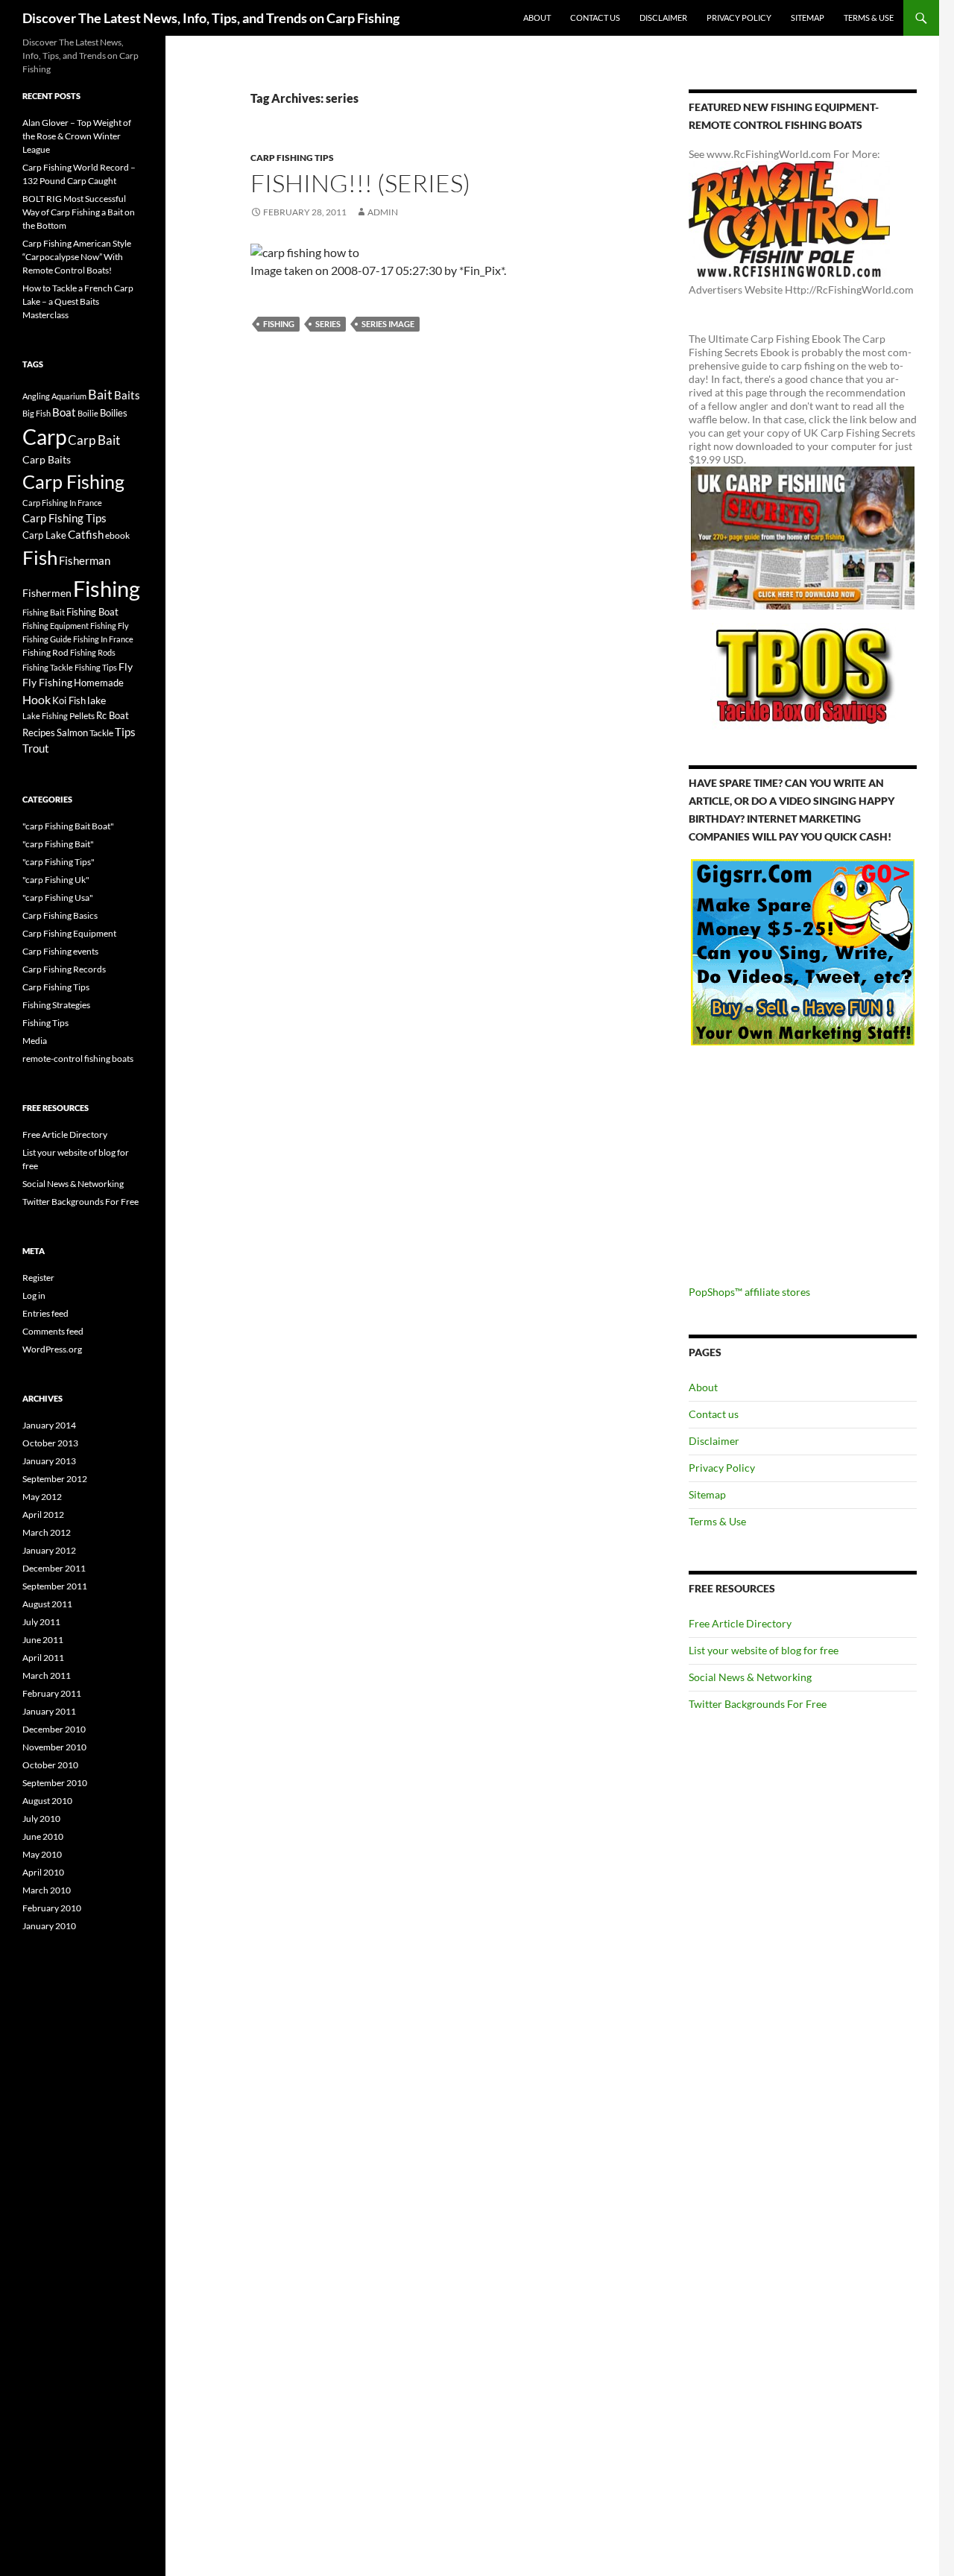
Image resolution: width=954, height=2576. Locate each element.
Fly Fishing (47, 682)
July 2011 (41, 1622)
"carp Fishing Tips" (59, 862)
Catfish (86, 534)
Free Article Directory (740, 1623)
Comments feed (53, 1331)
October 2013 (50, 1443)
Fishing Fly (110, 626)
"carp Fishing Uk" (56, 880)
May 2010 (42, 1854)
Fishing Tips (96, 667)
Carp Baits (47, 459)
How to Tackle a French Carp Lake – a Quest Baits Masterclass (78, 301)
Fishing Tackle (48, 667)
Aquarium (69, 396)
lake (97, 700)
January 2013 (49, 1461)
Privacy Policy (739, 18)
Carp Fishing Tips (292, 158)
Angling (36, 396)
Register (38, 1278)
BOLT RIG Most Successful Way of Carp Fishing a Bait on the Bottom (79, 212)
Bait (100, 394)
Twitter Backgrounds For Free (758, 1704)
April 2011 (43, 1658)
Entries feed (45, 1313)
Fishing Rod (45, 652)
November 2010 (54, 1747)
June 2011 (43, 1640)
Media (35, 1041)
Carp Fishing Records (64, 969)
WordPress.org (52, 1349)
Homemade (99, 683)
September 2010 (55, 1783)
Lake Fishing (45, 716)
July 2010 (41, 1819)
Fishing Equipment (56, 626)
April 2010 (43, 1872)
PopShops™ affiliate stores (749, 1292)
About (537, 18)
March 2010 (47, 1890)
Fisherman (85, 561)
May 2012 (42, 1497)
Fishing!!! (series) (360, 183)
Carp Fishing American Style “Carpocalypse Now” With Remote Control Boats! (77, 257)
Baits (127, 395)
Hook (37, 699)
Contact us (595, 18)
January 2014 (49, 1425)
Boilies (114, 413)
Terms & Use (869, 18)
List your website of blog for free (764, 1650)
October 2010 (50, 1765)
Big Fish (37, 413)
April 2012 (43, 1515)
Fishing (279, 324)
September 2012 (55, 1479)
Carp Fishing (73, 481)
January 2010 (49, 1926)
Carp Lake (44, 535)
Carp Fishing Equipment (69, 933)
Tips (125, 732)
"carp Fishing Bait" (58, 844)
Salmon (72, 732)
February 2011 (52, 1693)
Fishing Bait (44, 612)
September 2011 (55, 1586)
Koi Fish (69, 700)
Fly (126, 667)
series (328, 324)
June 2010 (43, 1836)
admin (383, 212)
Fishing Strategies (56, 1005)
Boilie (88, 413)
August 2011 (47, 1604)
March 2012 (47, 1532)
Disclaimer (663, 18)
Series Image (388, 324)
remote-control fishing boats (78, 1058)
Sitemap (808, 18)
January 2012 (49, 1550)
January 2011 (49, 1711)
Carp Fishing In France (62, 503)
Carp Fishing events (60, 951)
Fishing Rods (93, 652)
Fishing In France (103, 639)
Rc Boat (113, 715)
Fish (40, 557)
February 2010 (52, 1908)
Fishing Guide (47, 639)
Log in (34, 1295)
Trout (36, 749)
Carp (44, 437)
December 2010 (54, 1729)
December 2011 (54, 1568)
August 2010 (47, 1801)
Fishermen (47, 593)
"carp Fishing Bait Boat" (68, 826)
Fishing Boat (92, 612)
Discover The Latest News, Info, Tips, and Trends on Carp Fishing (211, 18)
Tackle (101, 733)
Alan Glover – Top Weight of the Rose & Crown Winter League (77, 136)
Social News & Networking (750, 1677)
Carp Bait (94, 440)
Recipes (39, 732)
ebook (117, 535)
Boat (64, 412)
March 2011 (47, 1675)
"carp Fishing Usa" (58, 898)
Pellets (82, 715)
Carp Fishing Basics (60, 915)
